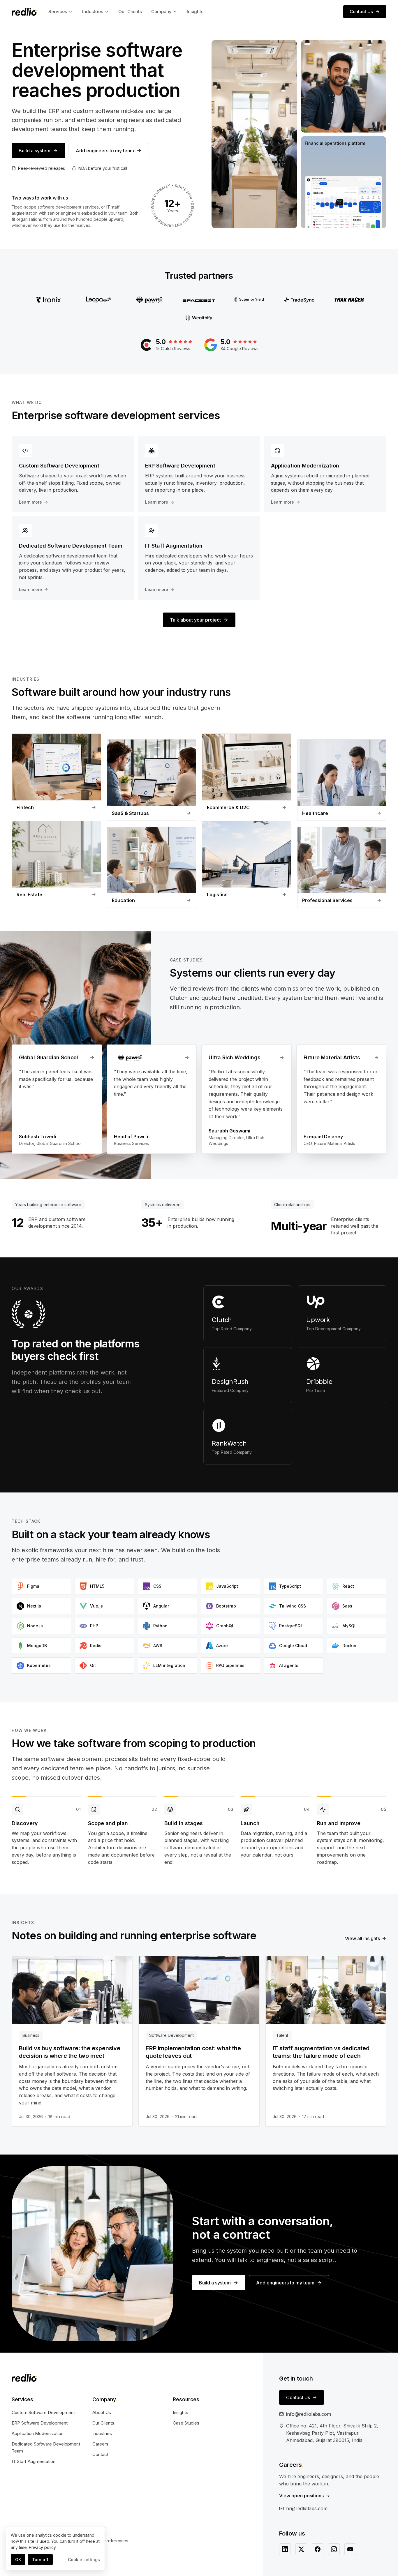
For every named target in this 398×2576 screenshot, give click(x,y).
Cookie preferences (109, 2541)
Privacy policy (42, 2547)
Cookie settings (84, 2560)
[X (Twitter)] (301, 2549)
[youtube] (350, 2549)
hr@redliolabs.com (307, 2508)
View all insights (362, 1938)
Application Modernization (38, 2433)
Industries (93, 12)
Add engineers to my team (105, 151)
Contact (100, 2454)
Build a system (35, 151)
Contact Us (361, 12)
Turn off (40, 2560)
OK (18, 2560)
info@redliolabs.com (309, 2414)
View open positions (301, 2496)
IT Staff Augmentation (34, 2461)
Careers (100, 2444)
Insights (195, 12)
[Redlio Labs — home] (24, 12)
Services (58, 12)
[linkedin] (285, 2549)
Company (161, 12)
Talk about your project (195, 620)
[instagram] (334, 2549)
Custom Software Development (43, 2412)
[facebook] (318, 2549)
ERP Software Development (40, 2423)
